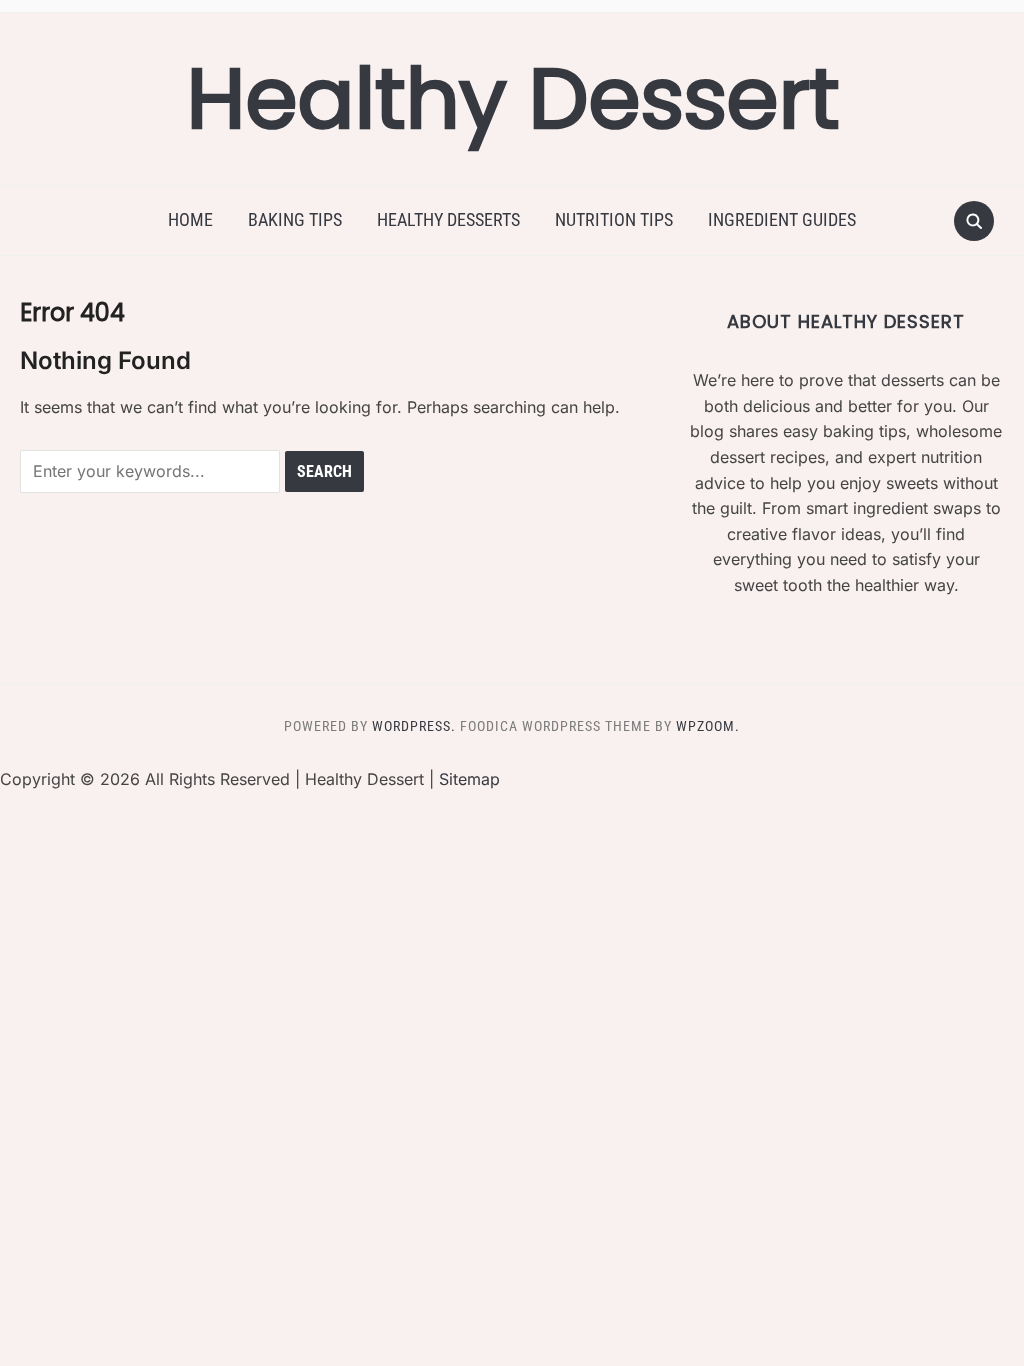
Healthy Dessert (512, 98)
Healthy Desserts (448, 219)
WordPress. (414, 726)
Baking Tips (295, 219)
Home (190, 219)
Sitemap (469, 779)
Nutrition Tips (614, 219)
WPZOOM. (708, 726)
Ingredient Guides (782, 219)
